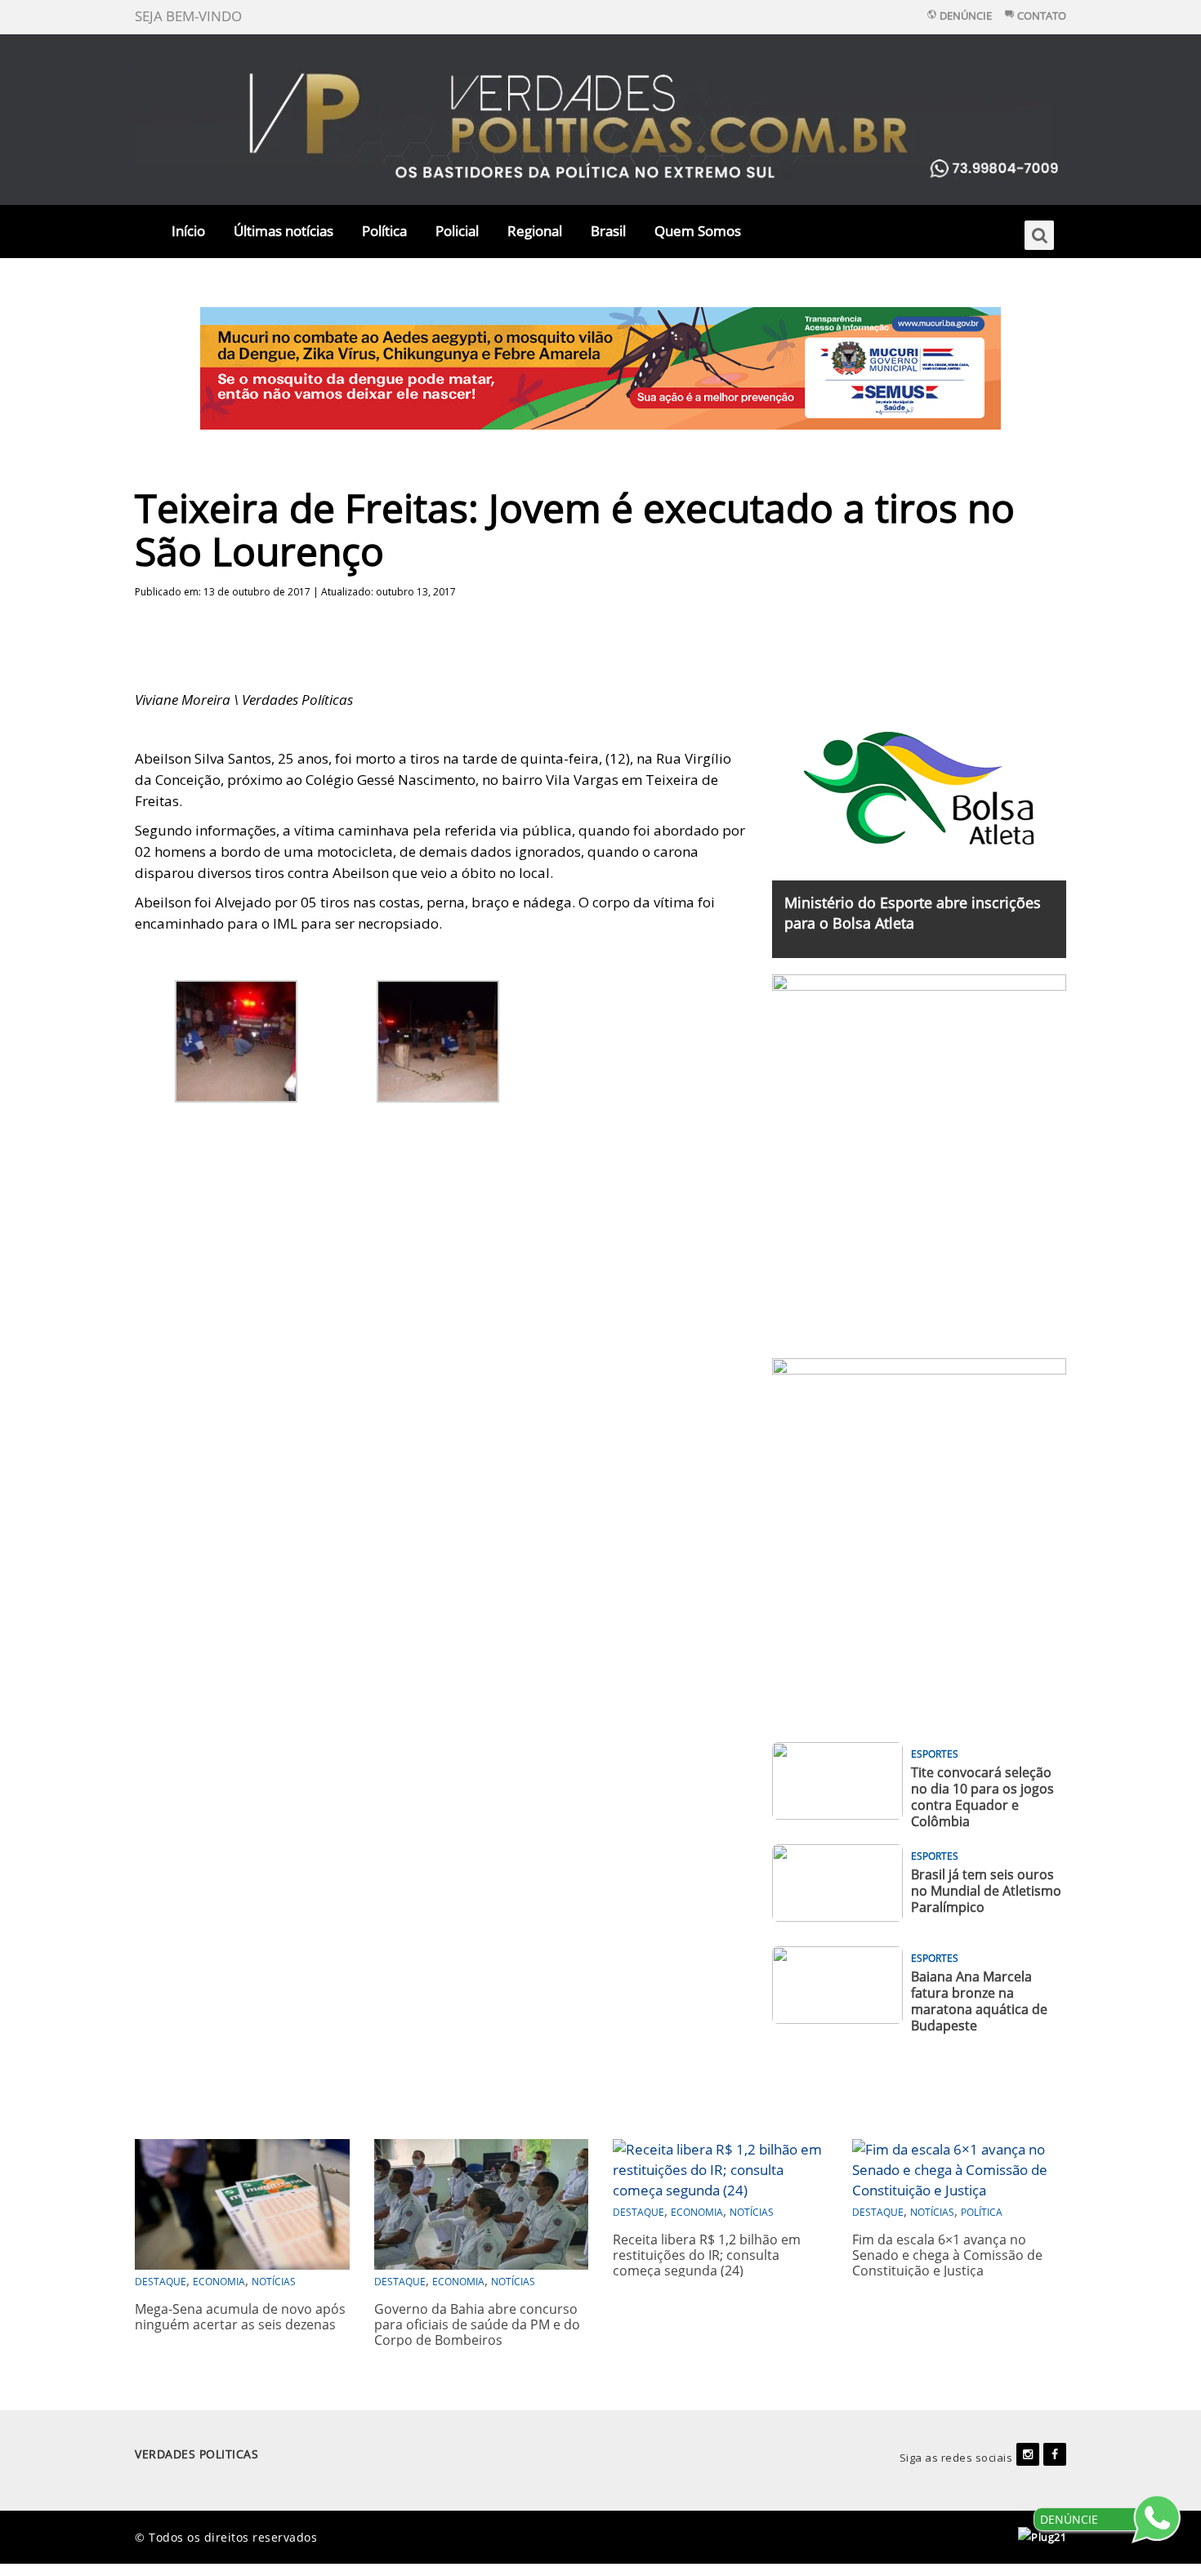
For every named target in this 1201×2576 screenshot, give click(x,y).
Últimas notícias (284, 231)
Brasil (608, 231)
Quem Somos (698, 231)
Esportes (935, 1754)
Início (188, 231)
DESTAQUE (161, 2282)
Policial (457, 231)
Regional (535, 231)
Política (384, 231)
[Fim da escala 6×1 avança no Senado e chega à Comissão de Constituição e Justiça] (960, 2168)
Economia (219, 2282)
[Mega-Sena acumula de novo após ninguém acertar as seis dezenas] (242, 2202)
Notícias (274, 2282)
